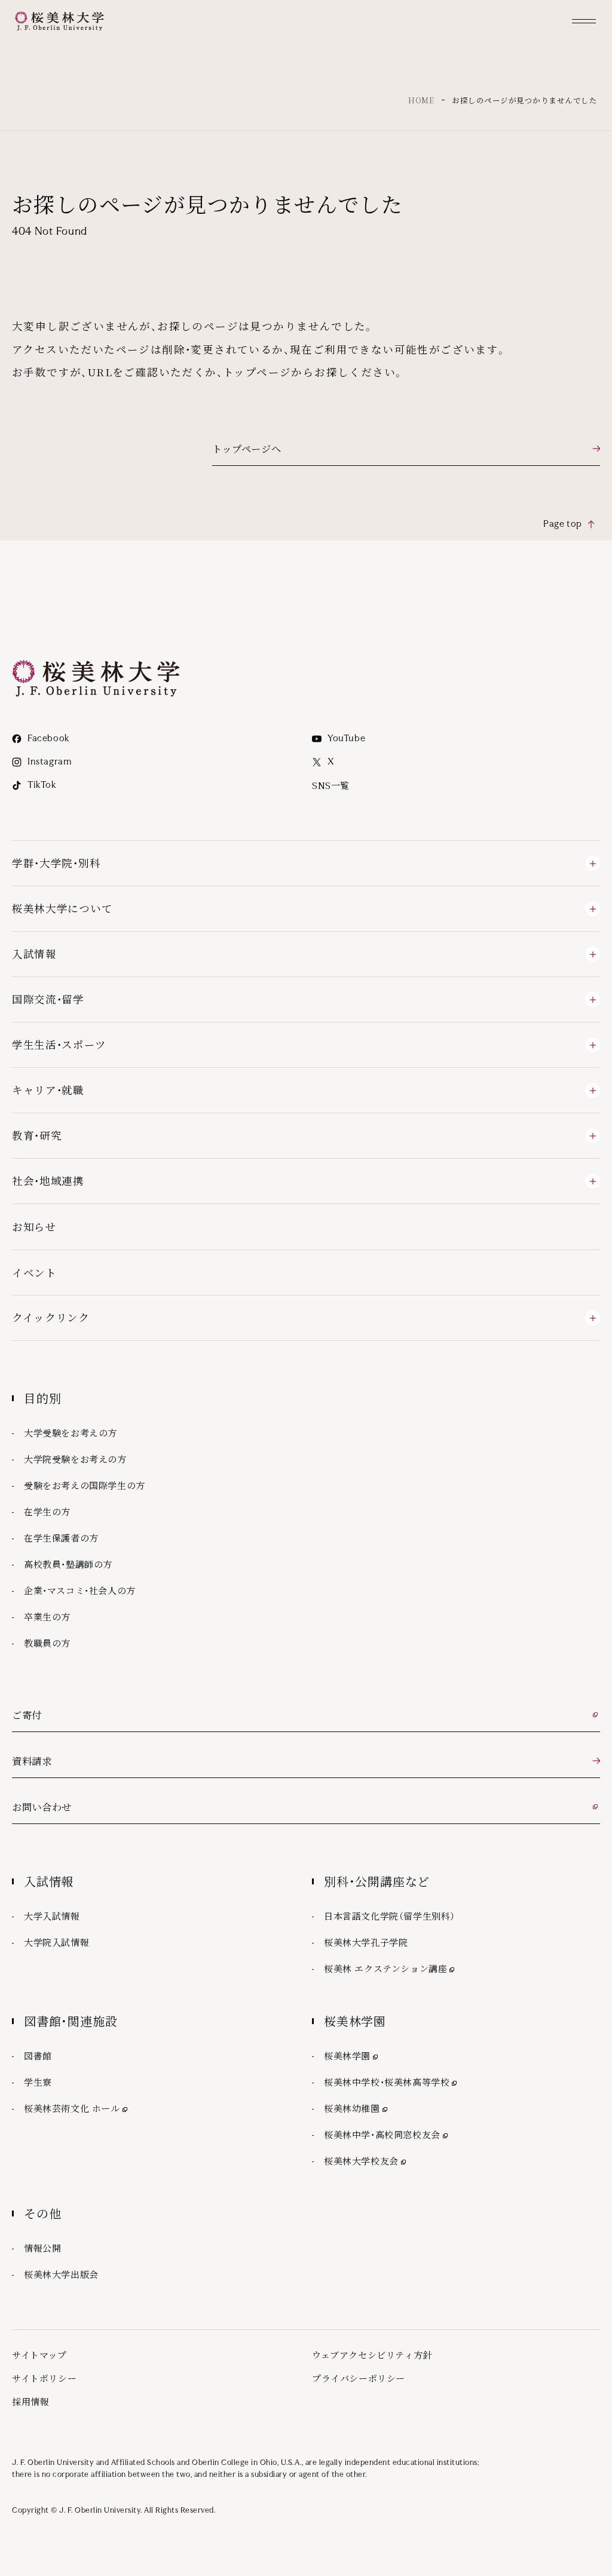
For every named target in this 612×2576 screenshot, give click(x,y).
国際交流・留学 (48, 999)
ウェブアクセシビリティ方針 (372, 2355)
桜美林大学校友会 (366, 2160)
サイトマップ (39, 2355)
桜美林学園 (352, 2055)
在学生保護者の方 (61, 1538)
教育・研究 (37, 1135)
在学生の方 (47, 1511)
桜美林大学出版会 (61, 2274)
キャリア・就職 (48, 1090)
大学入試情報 (52, 1916)
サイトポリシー (44, 2378)
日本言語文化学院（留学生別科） (390, 1916)
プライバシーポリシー (359, 2378)
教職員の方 (47, 1643)
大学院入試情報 (56, 1942)
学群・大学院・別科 (56, 863)
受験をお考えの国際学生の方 (85, 1485)
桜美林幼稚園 (357, 2108)
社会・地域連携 (48, 1180)
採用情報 (30, 2401)
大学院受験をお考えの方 (75, 1459)
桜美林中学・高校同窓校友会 (387, 2134)
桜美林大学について (62, 908)
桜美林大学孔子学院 (366, 1942)
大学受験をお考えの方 (71, 1433)
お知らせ (34, 1226)
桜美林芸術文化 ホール (77, 2108)
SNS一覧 (331, 785)
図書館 (38, 2055)
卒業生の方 (47, 1616)
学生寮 (38, 2082)
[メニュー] (584, 21)
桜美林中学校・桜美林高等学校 (391, 2081)
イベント (34, 1272)
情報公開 (42, 2248)
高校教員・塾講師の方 (68, 1564)
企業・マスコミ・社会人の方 (80, 1590)
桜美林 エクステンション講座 (390, 1968)
